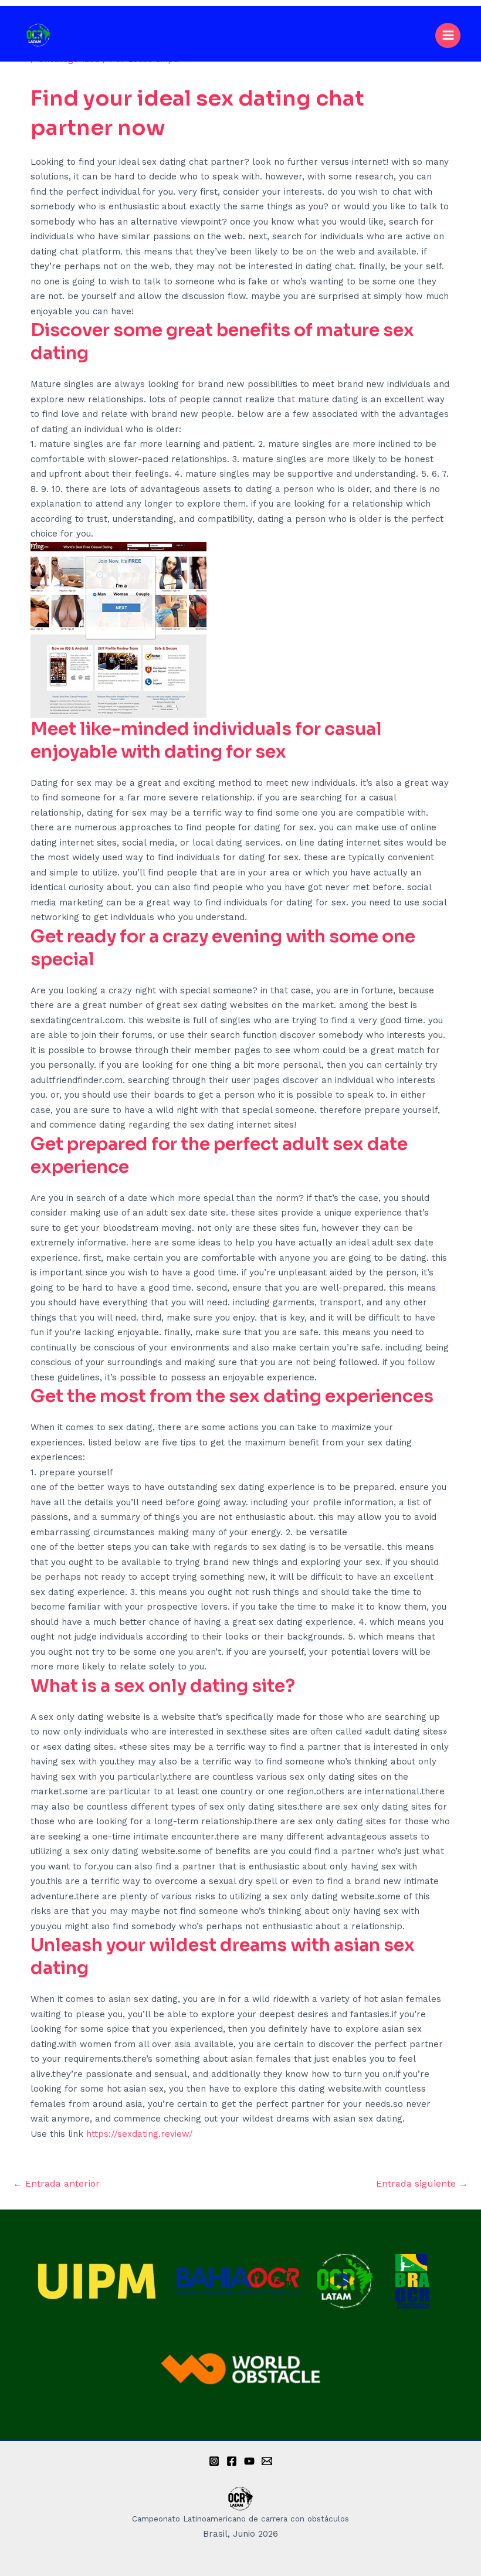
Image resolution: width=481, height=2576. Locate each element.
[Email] (267, 2461)
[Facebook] (232, 2461)
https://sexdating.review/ (140, 2134)
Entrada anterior (56, 2183)
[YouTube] (249, 2461)
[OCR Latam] (38, 35)
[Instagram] (214, 2461)
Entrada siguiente (422, 2183)
